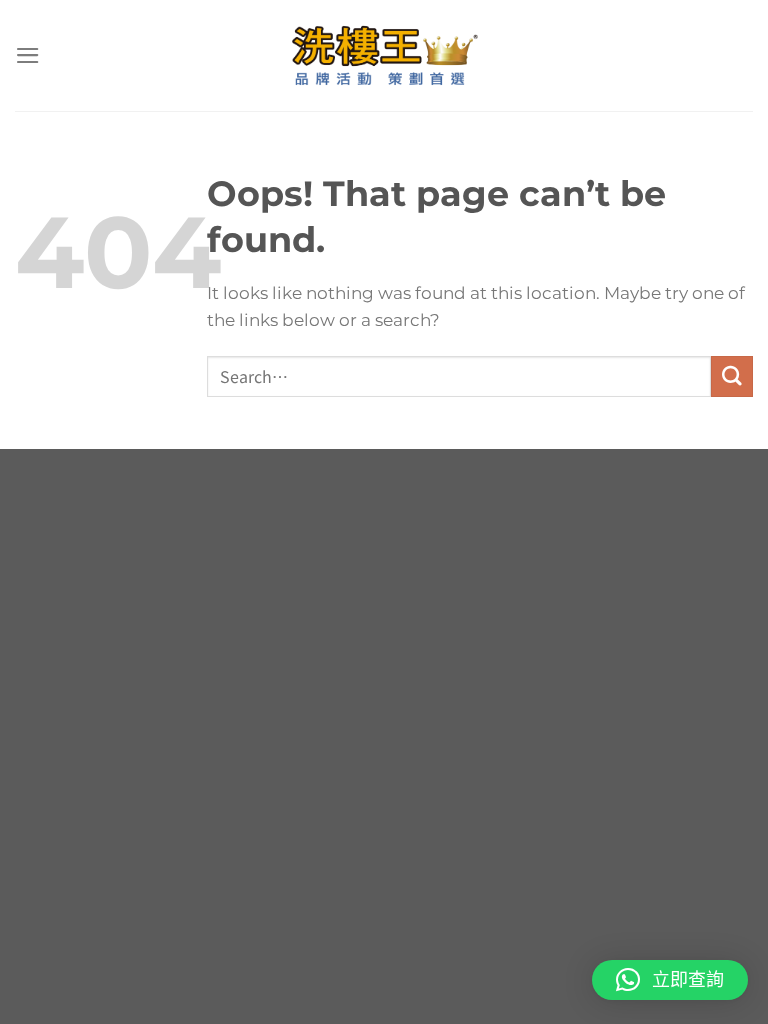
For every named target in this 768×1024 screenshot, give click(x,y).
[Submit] (732, 376)
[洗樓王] (384, 55)
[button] (670, 980)
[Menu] (28, 55)
